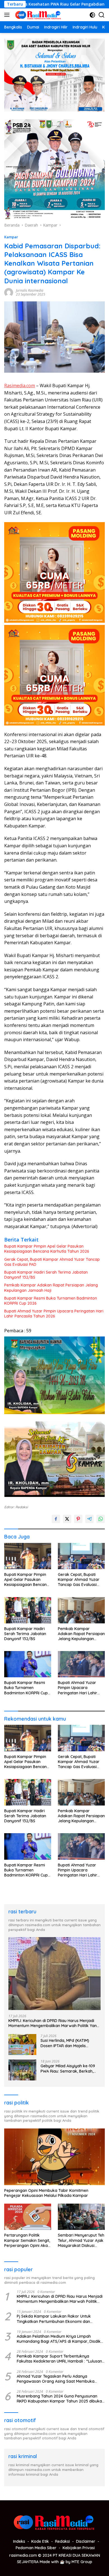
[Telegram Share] (89, 1519)
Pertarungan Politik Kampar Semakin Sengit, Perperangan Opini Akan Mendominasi (27, 2240)
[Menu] (8, 15)
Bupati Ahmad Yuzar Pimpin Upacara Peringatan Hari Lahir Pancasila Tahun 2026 (54, 1314)
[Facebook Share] (56, 1519)
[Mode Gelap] (92, 15)
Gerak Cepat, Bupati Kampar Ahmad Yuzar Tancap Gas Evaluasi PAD (52, 1262)
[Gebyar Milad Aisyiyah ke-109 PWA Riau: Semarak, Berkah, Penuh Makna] (22, 2070)
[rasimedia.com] (38, 15)
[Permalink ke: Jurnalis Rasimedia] (9, 292)
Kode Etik (40, 2541)
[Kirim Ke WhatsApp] (101, 1519)
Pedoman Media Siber (36, 2548)
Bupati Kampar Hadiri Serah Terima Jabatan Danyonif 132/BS (46, 1275)
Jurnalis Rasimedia (30, 290)
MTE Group (82, 2562)
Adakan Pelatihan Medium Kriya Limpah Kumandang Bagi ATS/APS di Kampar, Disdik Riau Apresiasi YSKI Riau (59, 2339)
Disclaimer (86, 2541)
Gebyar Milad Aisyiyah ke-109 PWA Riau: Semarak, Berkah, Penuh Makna (68, 2068)
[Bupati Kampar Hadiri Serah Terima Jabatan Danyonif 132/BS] (28, 1610)
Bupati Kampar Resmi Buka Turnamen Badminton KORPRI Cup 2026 (51, 1301)
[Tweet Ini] (67, 1519)
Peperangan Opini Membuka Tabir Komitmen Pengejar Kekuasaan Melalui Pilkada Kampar (46, 2193)
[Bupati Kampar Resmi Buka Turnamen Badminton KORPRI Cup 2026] (28, 1664)
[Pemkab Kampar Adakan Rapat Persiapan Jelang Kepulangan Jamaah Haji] (81, 1610)
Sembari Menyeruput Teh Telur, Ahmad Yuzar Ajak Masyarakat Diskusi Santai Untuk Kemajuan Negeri (81, 2240)
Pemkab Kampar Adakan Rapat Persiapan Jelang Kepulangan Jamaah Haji (51, 1288)
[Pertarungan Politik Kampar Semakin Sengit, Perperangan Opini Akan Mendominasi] (28, 2217)
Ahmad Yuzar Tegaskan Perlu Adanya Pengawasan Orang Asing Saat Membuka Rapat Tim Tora (56, 2379)
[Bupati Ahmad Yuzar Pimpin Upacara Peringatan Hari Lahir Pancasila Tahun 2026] (81, 1664)
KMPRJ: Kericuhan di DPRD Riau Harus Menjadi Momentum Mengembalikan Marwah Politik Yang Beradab (54, 2023)
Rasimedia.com (20, 386)
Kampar (11, 237)
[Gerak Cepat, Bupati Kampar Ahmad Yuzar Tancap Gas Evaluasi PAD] (81, 1556)
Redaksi (62, 2541)
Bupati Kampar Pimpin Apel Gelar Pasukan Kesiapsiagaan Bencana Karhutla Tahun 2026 (47, 1249)
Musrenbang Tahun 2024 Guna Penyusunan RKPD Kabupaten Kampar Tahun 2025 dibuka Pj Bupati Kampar (59, 2399)
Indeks (19, 2541)
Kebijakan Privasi (79, 2548)
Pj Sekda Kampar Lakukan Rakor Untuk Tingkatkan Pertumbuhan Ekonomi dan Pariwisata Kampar (54, 2319)
